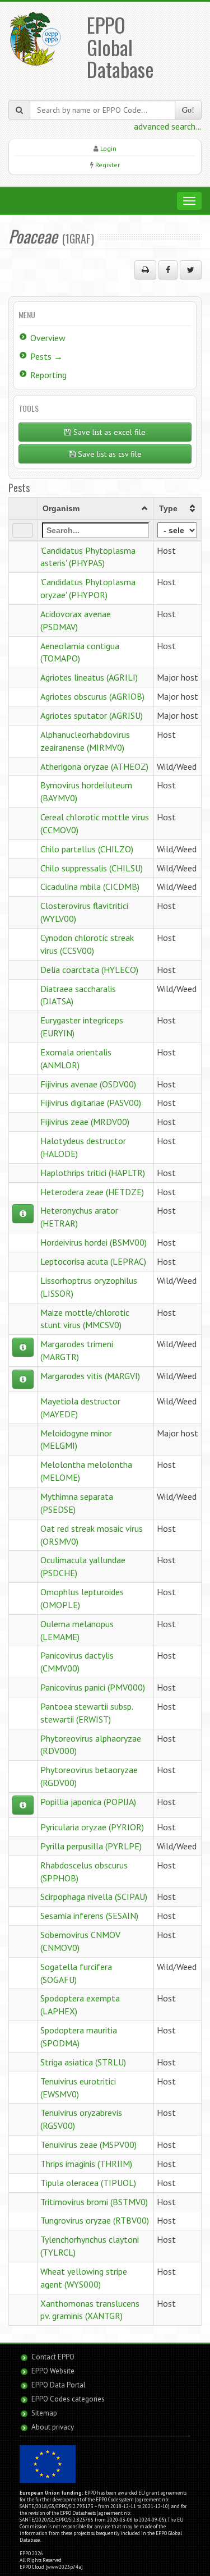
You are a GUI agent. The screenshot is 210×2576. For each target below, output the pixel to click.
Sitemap (44, 2413)
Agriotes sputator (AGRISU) (92, 715)
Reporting (48, 375)
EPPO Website (53, 2371)
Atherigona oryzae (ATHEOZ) (94, 766)
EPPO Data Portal (59, 2385)
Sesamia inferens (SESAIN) (89, 1916)
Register (108, 165)
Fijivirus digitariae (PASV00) (91, 1103)
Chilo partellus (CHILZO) (87, 849)
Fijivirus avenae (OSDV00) (88, 1084)
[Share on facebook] (168, 270)
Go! (188, 110)
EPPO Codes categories (68, 2399)
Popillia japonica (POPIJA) (88, 1802)
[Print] (145, 270)
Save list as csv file (109, 454)
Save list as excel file (108, 432)
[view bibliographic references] (23, 1214)
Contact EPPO (53, 2357)
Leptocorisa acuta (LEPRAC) (93, 1261)
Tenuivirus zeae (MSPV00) (88, 2145)
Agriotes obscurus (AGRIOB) (92, 696)
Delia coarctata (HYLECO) (89, 970)
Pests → (46, 356)
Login (108, 148)
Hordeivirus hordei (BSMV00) (94, 1242)
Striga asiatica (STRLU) (83, 2062)
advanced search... (168, 126)
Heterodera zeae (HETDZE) (92, 1192)
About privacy (53, 2427)
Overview (48, 338)
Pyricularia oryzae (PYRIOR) (92, 1827)
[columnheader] (95, 508)
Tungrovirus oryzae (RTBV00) (95, 2220)
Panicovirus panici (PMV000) (93, 1687)
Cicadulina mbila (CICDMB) (90, 887)
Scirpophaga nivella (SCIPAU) (94, 1897)
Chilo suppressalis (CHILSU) (92, 868)
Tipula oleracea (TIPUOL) (88, 2183)
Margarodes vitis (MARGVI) (90, 1376)
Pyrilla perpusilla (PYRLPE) (91, 1846)
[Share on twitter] (191, 270)
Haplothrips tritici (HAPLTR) (93, 1173)
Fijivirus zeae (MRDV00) (85, 1122)
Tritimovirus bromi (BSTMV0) (94, 2202)
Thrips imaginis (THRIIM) (86, 2164)
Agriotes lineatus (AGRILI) (89, 677)
